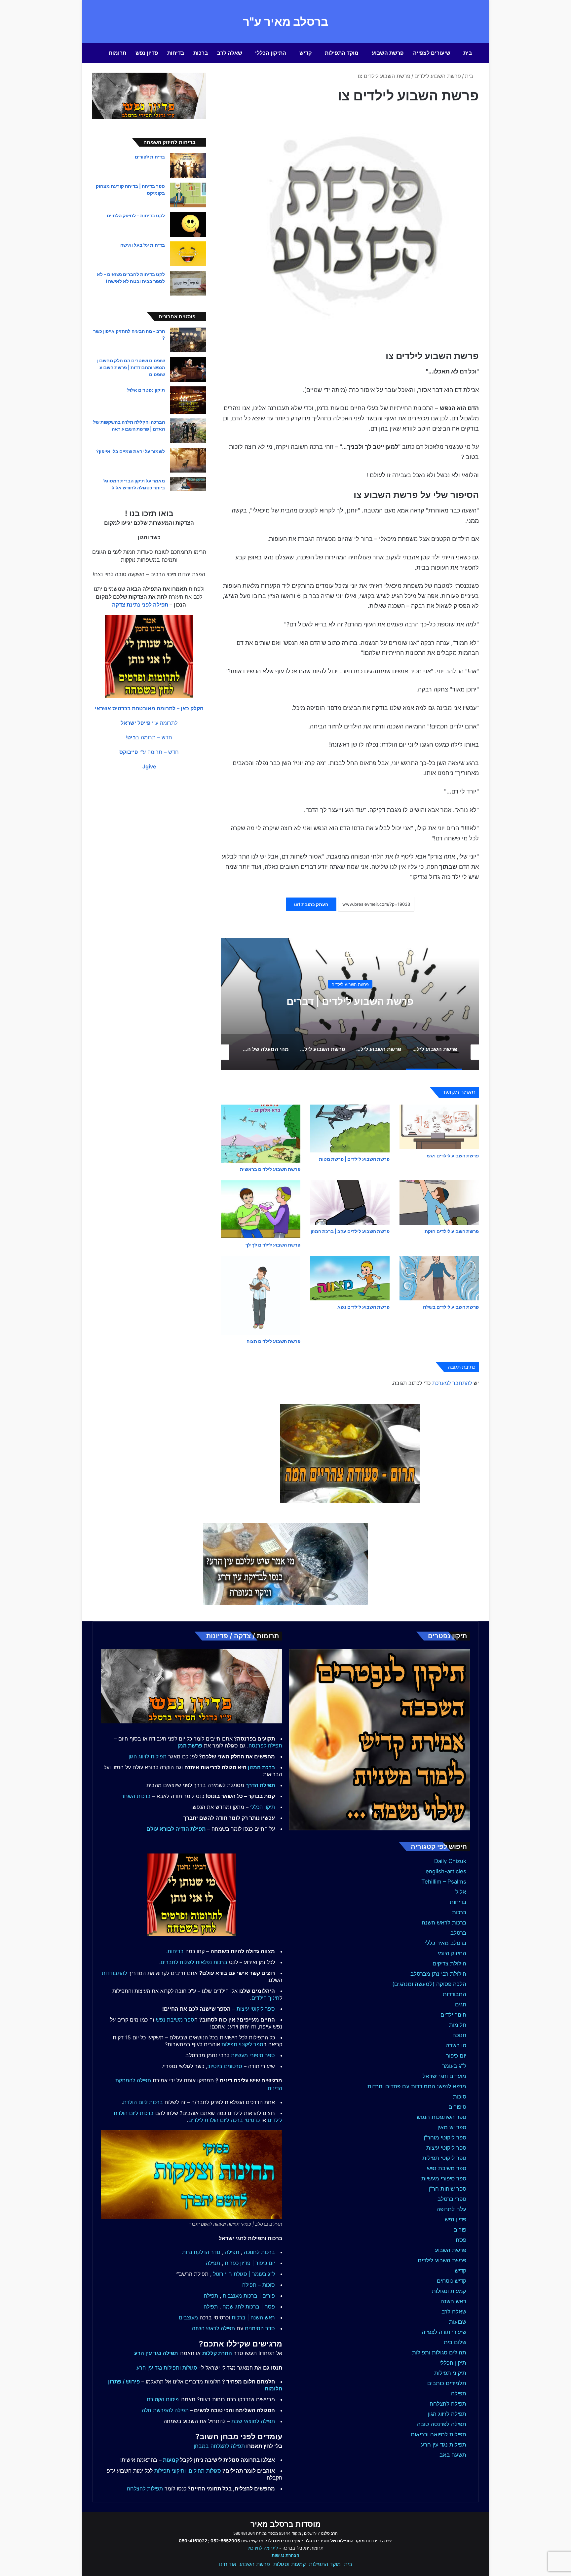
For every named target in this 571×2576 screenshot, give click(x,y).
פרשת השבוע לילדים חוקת (452, 1231)
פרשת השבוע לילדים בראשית (270, 1169)
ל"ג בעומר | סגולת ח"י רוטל (244, 2274)
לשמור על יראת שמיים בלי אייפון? (131, 451)
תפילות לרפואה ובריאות (438, 2434)
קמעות (171, 2460)
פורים (460, 2230)
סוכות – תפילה (259, 2285)
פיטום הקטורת (163, 2399)
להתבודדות (114, 1973)
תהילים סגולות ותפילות (439, 2352)
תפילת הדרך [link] (260, 1785)
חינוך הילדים (266, 1998)
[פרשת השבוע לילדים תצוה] (261, 1295)
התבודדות (455, 1994)
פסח (461, 2240)
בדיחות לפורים (150, 157)
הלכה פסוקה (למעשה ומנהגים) (429, 1984)
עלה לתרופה (451, 2209)
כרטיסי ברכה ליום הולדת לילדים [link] (224, 2120)
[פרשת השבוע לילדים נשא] (350, 1278)
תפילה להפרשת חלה (165, 2410)
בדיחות (176, 53)
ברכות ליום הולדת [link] (143, 2102)
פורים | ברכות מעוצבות (249, 2296)
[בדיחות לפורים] (188, 166)
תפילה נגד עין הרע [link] (156, 2353)
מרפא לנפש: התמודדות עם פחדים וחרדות (417, 2086)
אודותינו (228, 2564)
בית (468, 53)
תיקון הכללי (453, 2363)
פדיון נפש (147, 53)
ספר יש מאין (452, 2127)
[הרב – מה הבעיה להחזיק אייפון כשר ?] (188, 340)
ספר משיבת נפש (447, 2168)
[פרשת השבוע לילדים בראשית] (261, 1134)
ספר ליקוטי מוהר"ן (445, 2137)
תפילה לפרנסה (265, 1746)
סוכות (460, 2097)
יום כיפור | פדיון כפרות (250, 2263)
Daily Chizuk (450, 1861)
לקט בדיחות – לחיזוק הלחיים (136, 215)
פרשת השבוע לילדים (438, 76)
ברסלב (458, 1933)
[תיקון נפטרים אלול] (188, 400)
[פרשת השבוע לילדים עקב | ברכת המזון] (350, 1202)
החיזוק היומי (452, 1953)
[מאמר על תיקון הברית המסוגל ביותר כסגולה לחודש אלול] (188, 484)
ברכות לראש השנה (444, 1923)
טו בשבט (456, 2045)
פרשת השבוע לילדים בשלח (451, 1307)
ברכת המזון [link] (261, 1767)
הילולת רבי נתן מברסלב (438, 1974)
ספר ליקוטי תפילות (444, 2158)
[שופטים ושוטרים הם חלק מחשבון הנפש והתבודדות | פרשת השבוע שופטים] (188, 369)
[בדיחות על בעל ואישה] (188, 254)
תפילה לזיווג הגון (447, 2414)
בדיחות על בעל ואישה (143, 245)
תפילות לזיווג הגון (148, 1756)
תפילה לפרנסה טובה (442, 2424)
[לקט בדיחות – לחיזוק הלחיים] (188, 224)
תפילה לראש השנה (213, 2328)
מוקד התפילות (342, 53)
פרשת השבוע (388, 53)
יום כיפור (456, 2056)
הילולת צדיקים (449, 1963)
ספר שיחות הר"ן (447, 2189)
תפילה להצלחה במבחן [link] (219, 2446)
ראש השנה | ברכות (253, 2317)
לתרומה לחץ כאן (263, 2548)
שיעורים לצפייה (432, 53)
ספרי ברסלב (452, 2199)
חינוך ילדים (453, 2015)
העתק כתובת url (311, 904)
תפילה (459, 2393)
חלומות (458, 2025)
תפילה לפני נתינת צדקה (140, 605)
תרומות (117, 53)
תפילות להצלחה (145, 2488)
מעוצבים (188, 2317)
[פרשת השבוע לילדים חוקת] (439, 1202)
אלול (461, 1892)
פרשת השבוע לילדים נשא (363, 1307)
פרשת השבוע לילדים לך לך (273, 1245)
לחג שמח (233, 2307)
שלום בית (455, 2342)
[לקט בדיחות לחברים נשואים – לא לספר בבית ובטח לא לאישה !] (188, 283)
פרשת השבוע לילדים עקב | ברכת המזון (350, 1231)
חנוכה (459, 2035)
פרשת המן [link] (190, 1746)
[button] (149, 708)
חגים (461, 2004)
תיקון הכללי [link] (263, 1807)
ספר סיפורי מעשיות (444, 2178)
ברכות (201, 53)
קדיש (305, 53)
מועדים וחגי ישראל (444, 2076)
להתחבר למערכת (452, 1383)
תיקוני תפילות (450, 2373)
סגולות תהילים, (204, 2471)
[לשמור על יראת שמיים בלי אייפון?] (188, 460)
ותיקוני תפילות (170, 2471)
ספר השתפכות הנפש (441, 2117)
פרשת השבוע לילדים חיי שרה (350, 1001)
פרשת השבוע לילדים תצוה (273, 1341)
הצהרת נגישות (285, 2555)
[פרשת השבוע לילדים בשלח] (439, 1278)
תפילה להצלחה (448, 2404)
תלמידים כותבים (447, 2383)
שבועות (458, 2322)
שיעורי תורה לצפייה (444, 2332)
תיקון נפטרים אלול (146, 390)
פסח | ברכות (260, 2307)
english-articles (446, 1871)
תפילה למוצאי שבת (253, 2421)
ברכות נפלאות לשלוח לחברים (194, 1962)
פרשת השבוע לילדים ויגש (453, 1156)
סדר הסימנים (260, 2328)
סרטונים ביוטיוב (225, 2066)
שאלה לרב (230, 53)
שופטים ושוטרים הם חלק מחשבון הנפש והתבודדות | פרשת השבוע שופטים (131, 367)
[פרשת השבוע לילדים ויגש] (439, 1127)
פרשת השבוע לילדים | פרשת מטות (354, 1159)
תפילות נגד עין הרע (444, 2445)
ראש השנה (453, 2301)
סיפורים (457, 2107)
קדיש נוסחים (452, 2281)
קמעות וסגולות (449, 2291)
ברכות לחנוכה (259, 2252)
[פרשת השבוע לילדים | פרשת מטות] (350, 1129)
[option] (350, 1004)
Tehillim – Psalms (444, 1882)
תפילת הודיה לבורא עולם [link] (176, 1829)
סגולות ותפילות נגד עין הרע (167, 2368)
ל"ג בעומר (454, 2066)
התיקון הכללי (271, 53)
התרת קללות (217, 2353)
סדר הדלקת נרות (201, 2252)
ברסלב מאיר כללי (446, 1943)
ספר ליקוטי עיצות (446, 2148)
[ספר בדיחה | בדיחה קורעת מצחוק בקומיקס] (188, 195)
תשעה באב (453, 2455)
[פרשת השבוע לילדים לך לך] (261, 1209)
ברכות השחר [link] (136, 1796)
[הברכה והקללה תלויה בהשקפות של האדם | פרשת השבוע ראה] (188, 431)
